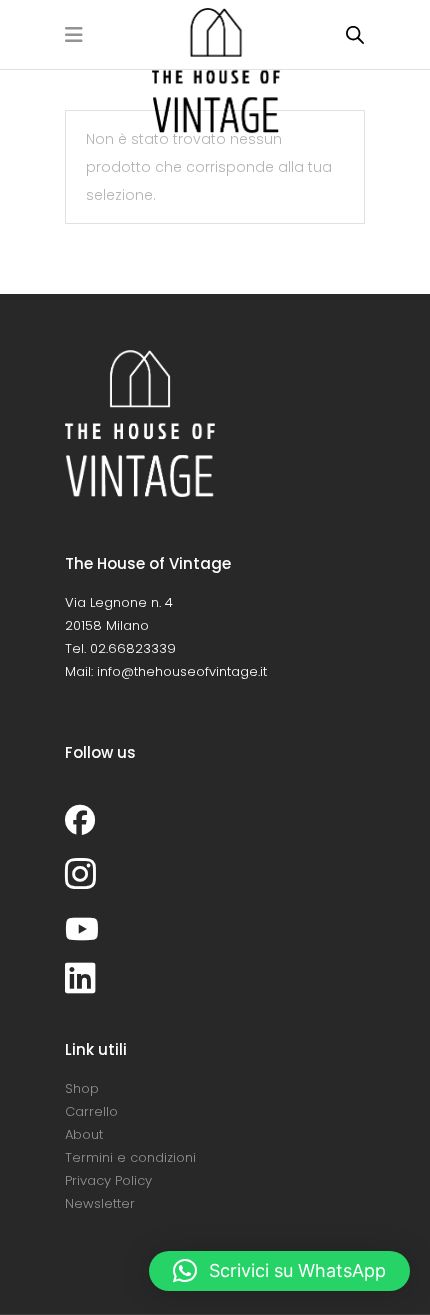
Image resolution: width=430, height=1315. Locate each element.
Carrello (91, 1111)
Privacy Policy (108, 1180)
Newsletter (100, 1203)
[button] (279, 1271)
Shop (82, 1088)
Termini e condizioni (130, 1157)
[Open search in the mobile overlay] (355, 34)
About (84, 1134)
